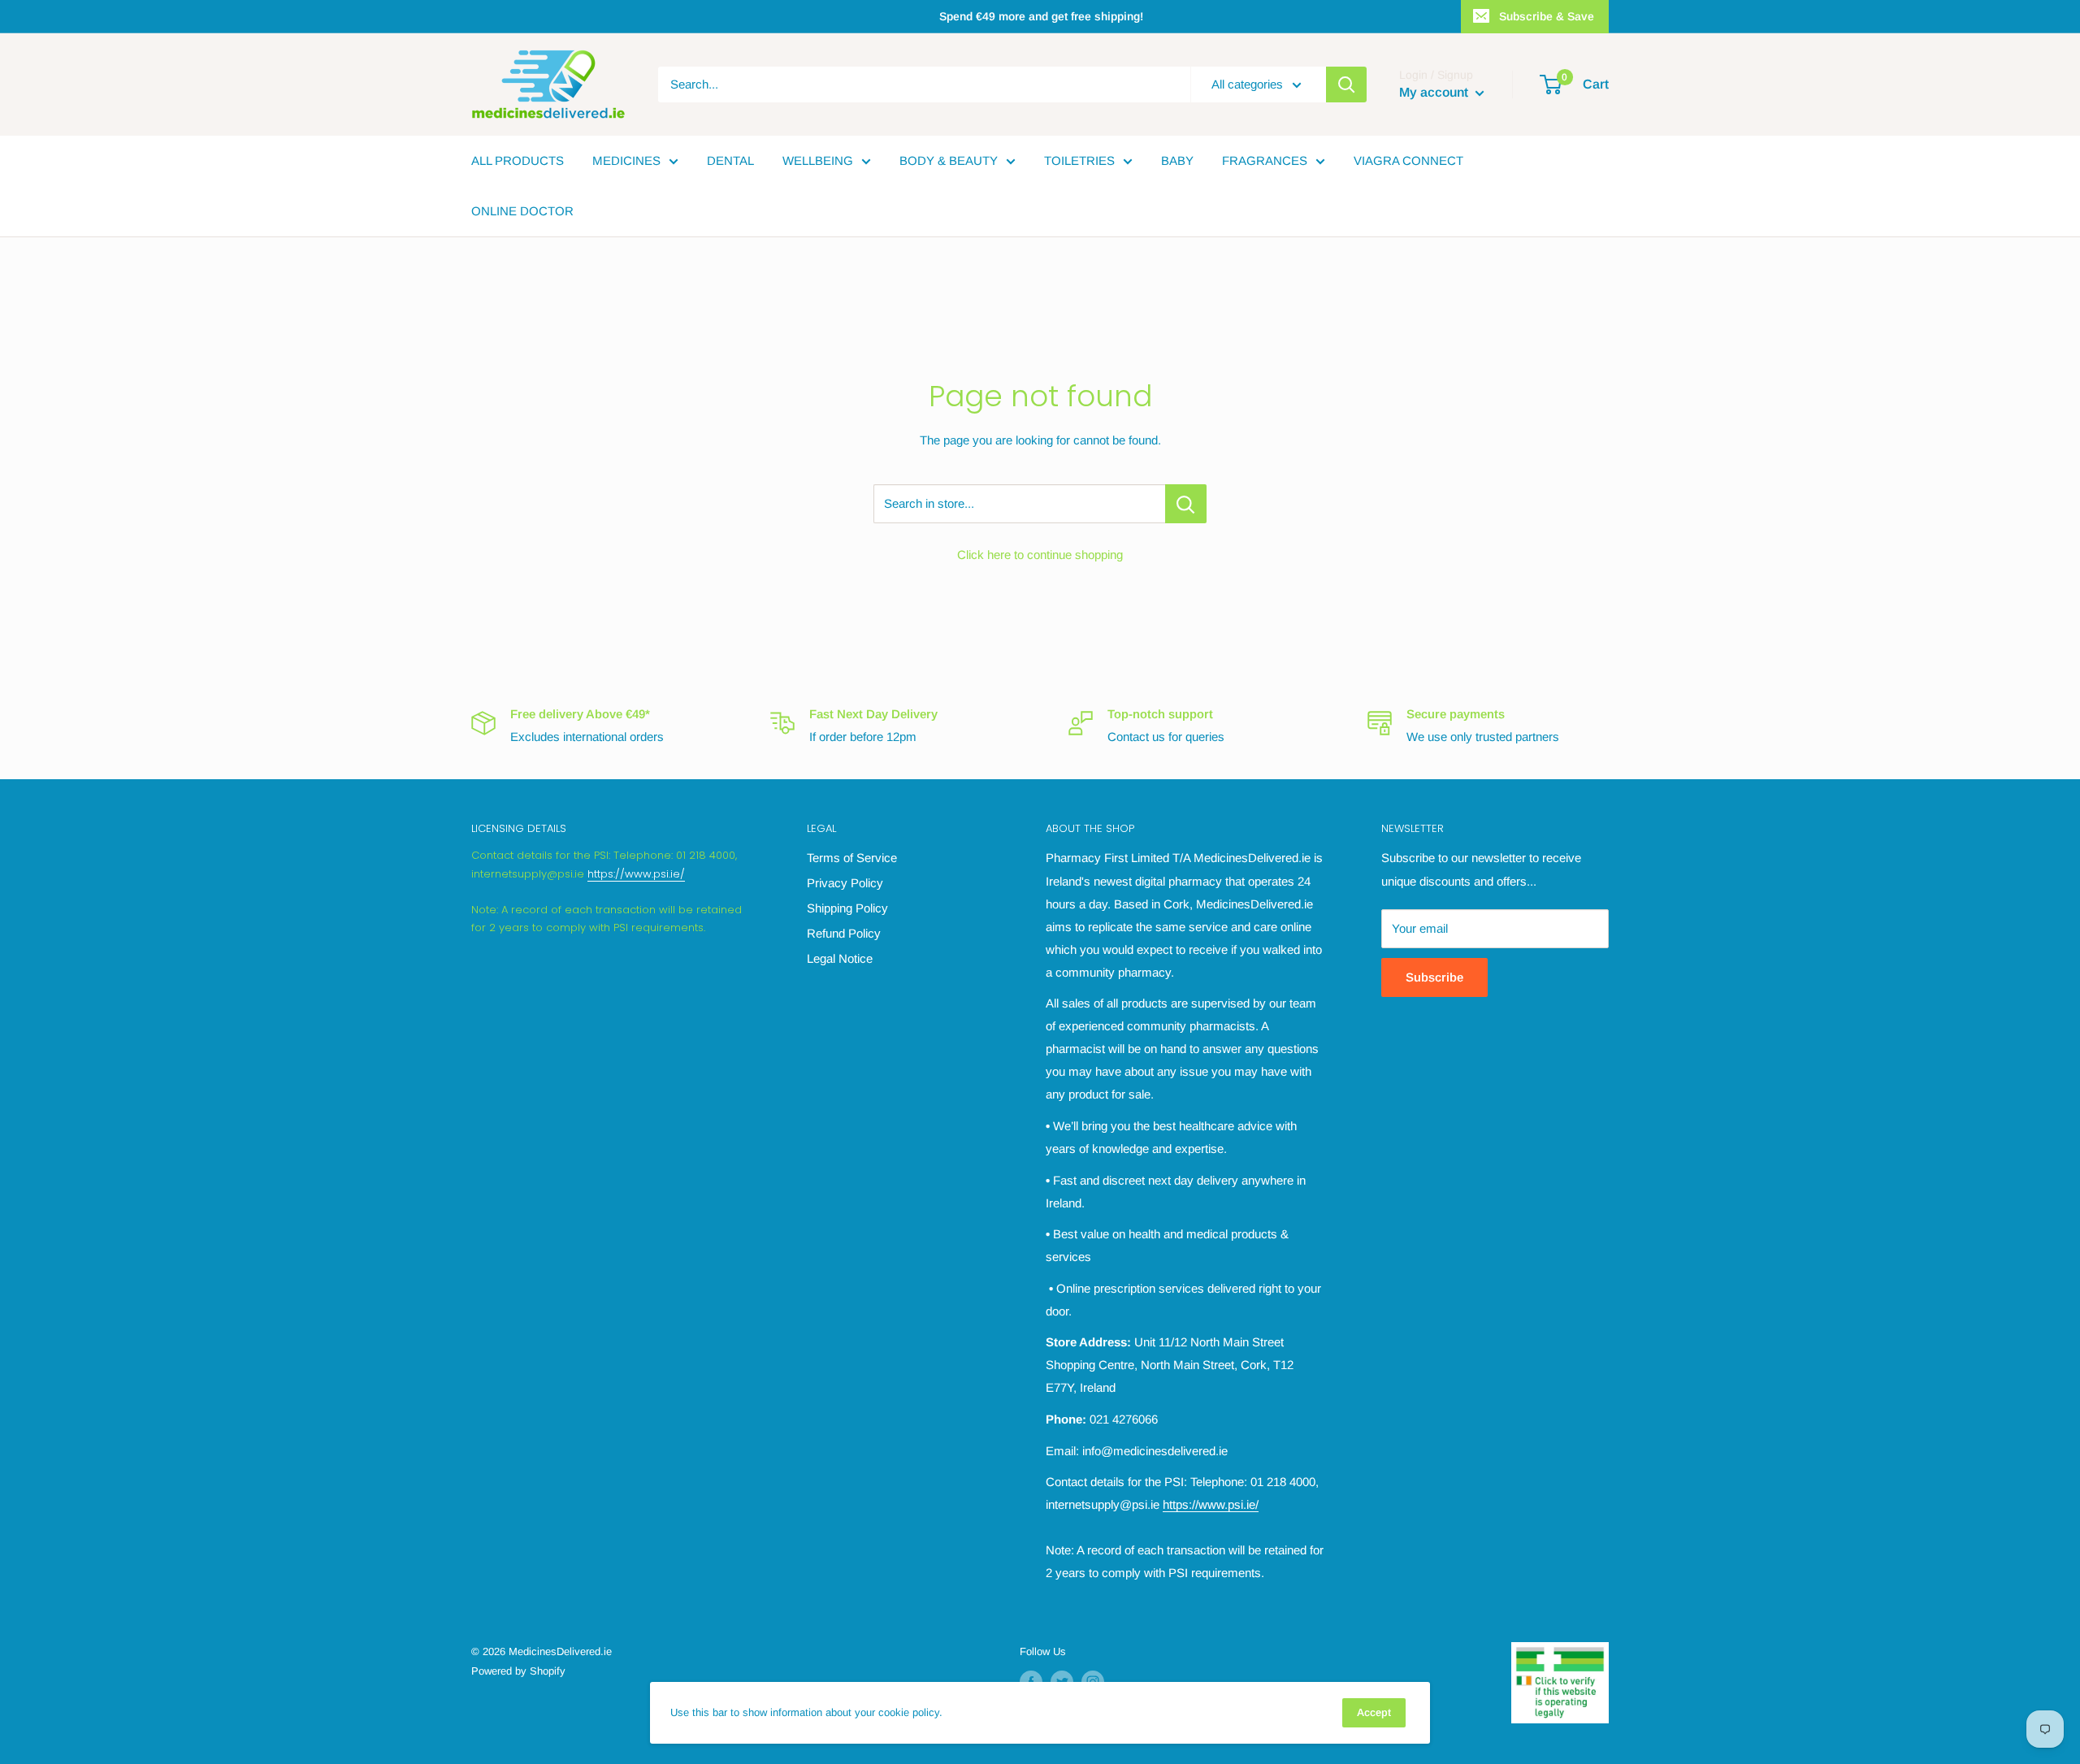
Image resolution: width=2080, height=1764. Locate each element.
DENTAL (730, 160)
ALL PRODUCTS (518, 160)
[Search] (1346, 85)
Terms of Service (852, 858)
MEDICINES (626, 160)
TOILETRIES (1079, 160)
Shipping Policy (847, 908)
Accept (1374, 1712)
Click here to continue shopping (1040, 555)
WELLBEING (818, 160)
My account (1435, 92)
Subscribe (1434, 977)
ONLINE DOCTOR (522, 211)
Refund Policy (844, 933)
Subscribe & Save (1547, 16)
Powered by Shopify (518, 1671)
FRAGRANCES (1265, 160)
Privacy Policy (845, 883)
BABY (1177, 160)
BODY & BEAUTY (949, 160)
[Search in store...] (1186, 504)
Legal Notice (840, 958)
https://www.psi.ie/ (636, 874)
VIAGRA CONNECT (1408, 160)
